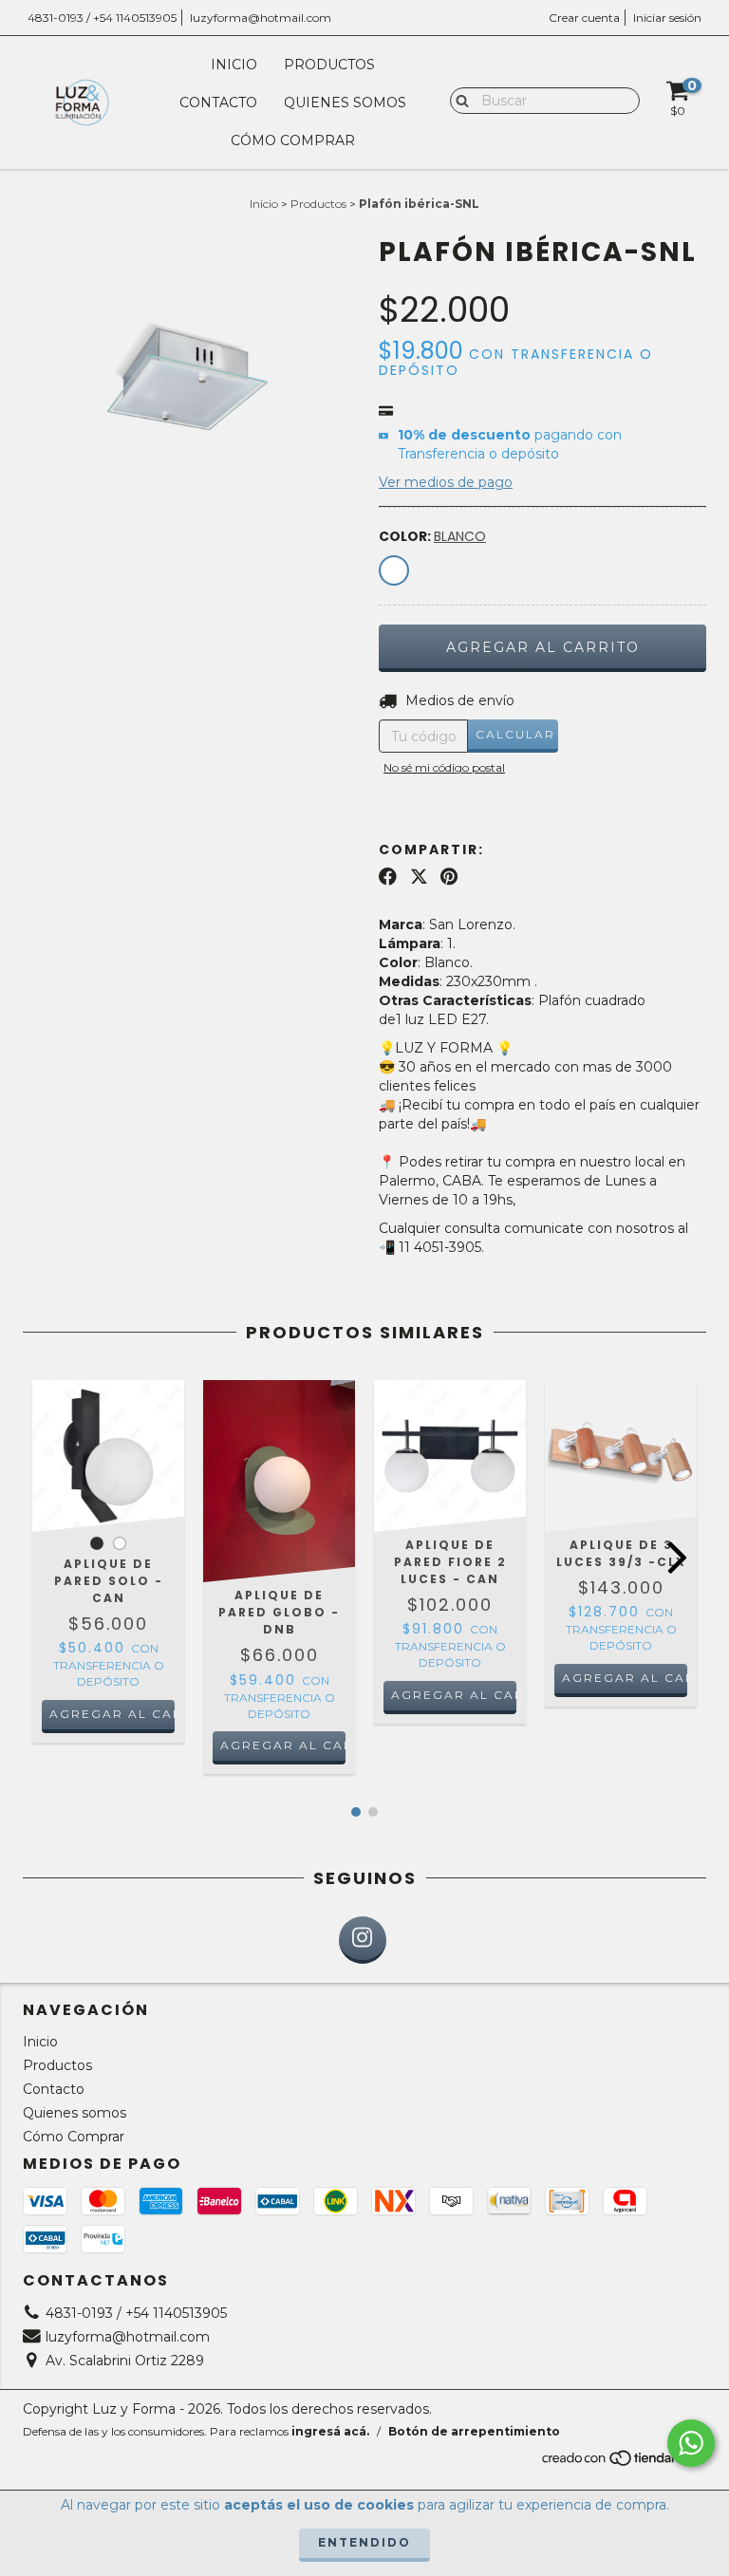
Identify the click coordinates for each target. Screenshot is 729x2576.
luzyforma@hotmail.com (261, 18)
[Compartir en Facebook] (388, 877)
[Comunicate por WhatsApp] (691, 2443)
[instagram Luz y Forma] (363, 1940)
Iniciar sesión (667, 18)
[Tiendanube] (623, 2463)
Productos (329, 65)
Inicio (234, 65)
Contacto (218, 103)
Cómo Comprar (293, 140)
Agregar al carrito (112, 1714)
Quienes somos (345, 103)
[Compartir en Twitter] (419, 877)
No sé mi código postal (444, 767)
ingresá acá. (330, 2431)
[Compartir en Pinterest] (449, 877)
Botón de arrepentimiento (474, 2431)
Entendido (364, 2542)
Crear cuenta (584, 18)
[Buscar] (458, 100)
